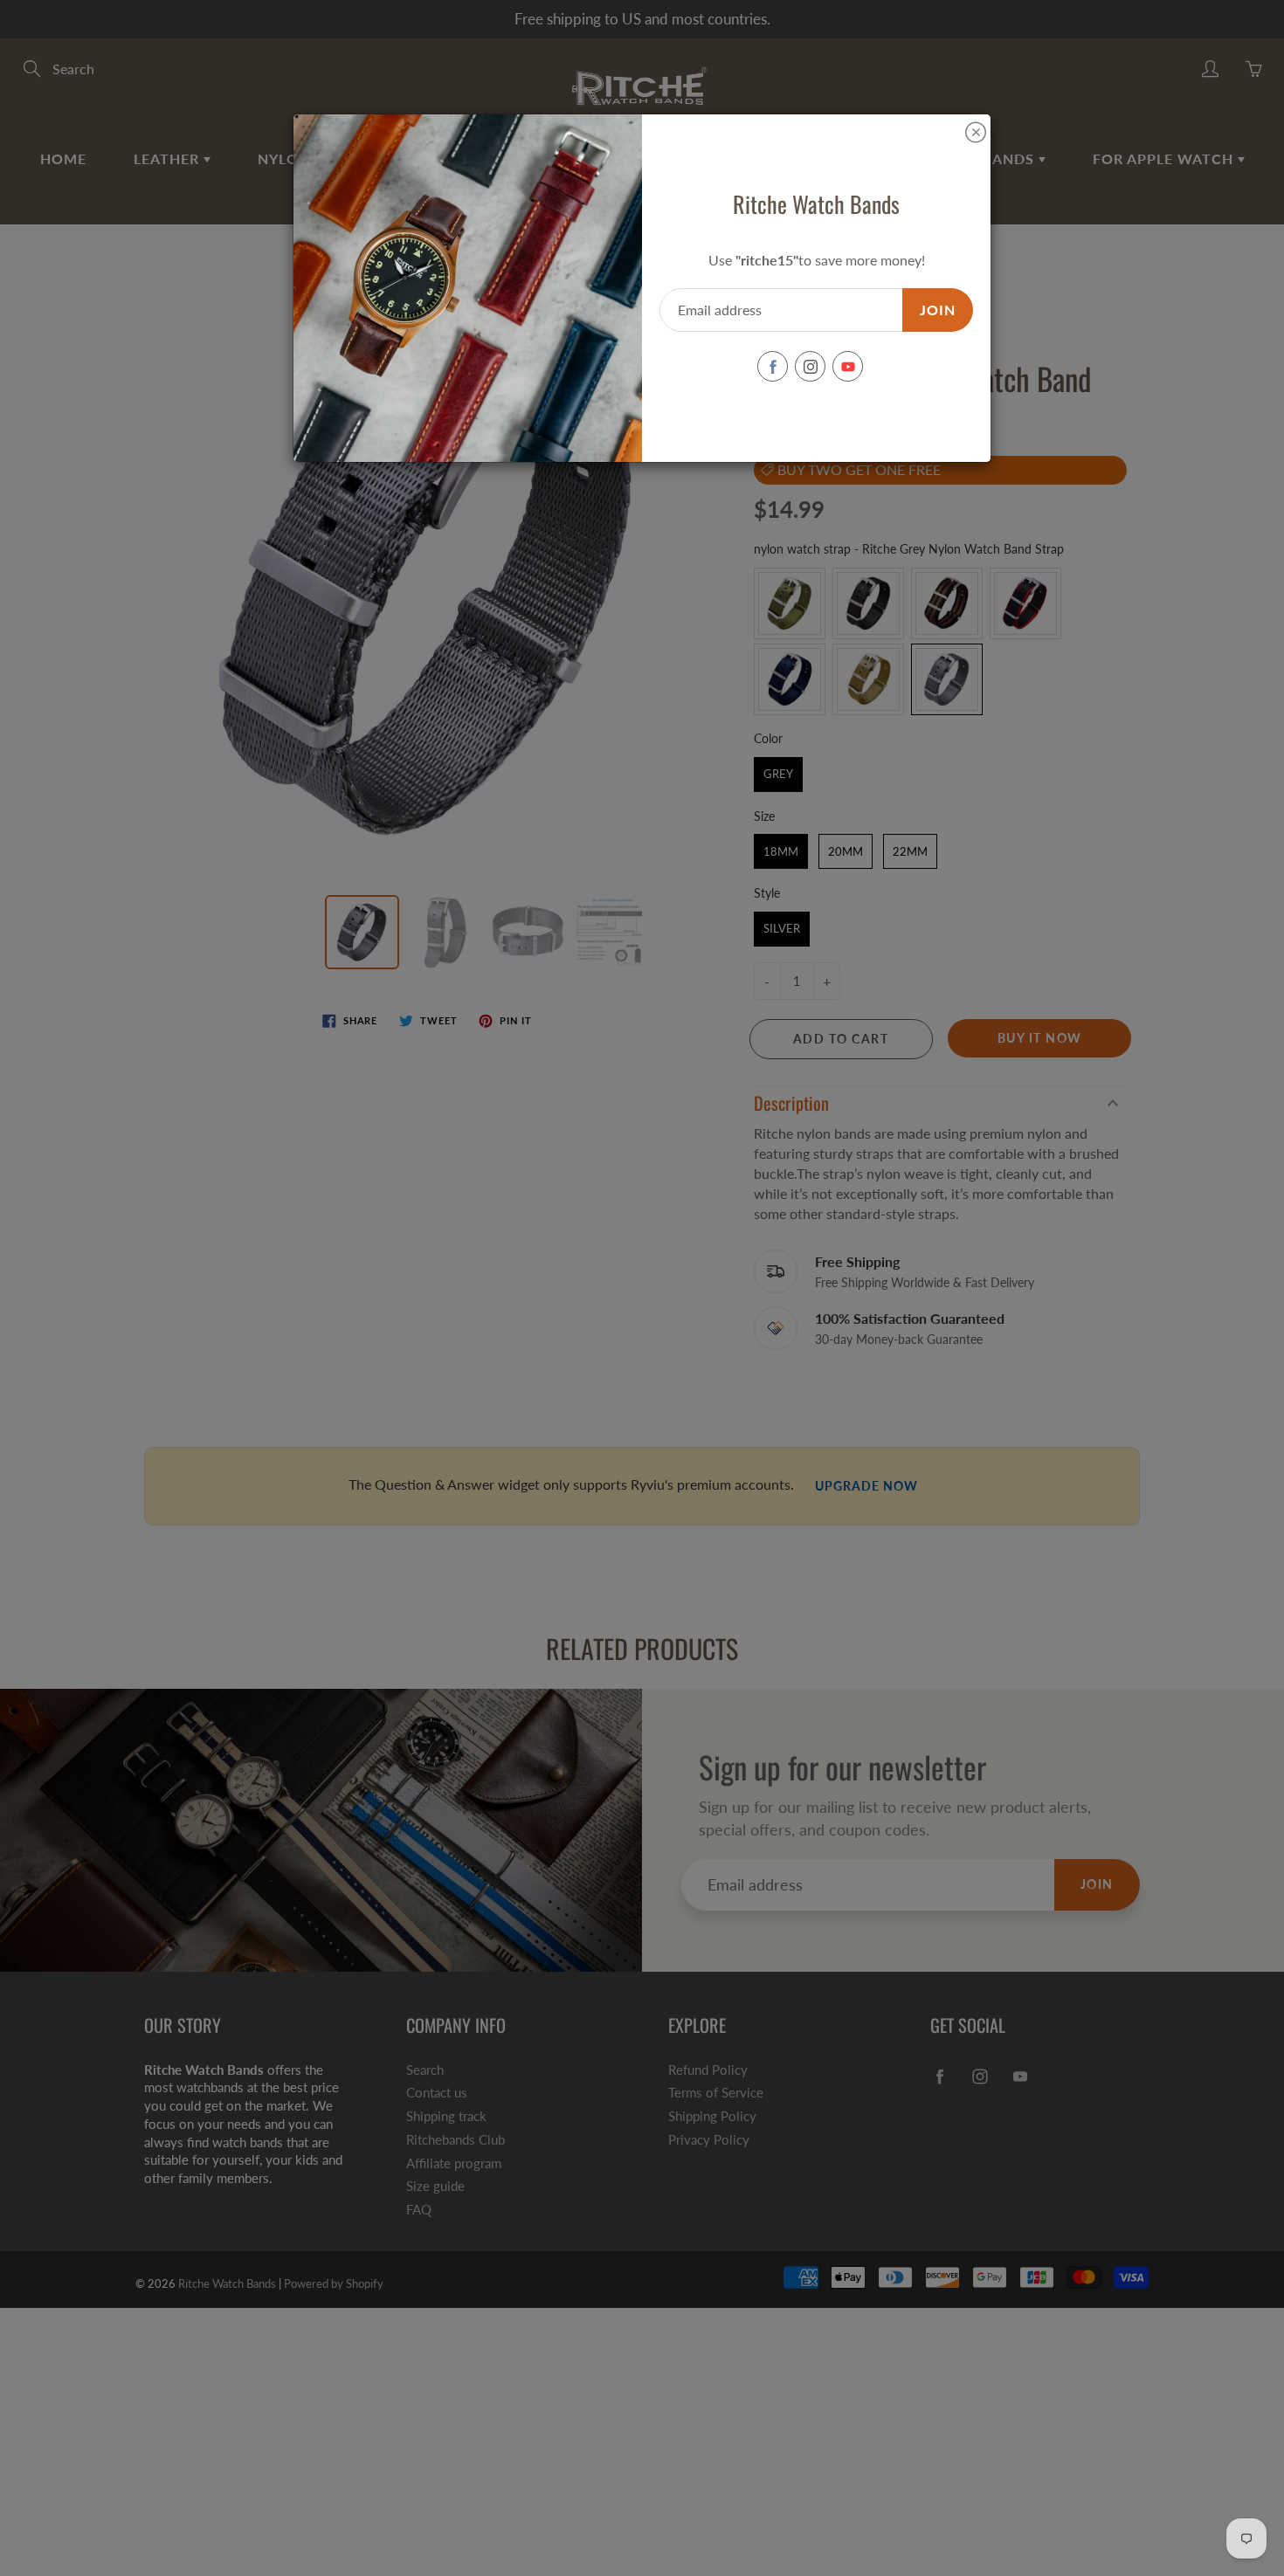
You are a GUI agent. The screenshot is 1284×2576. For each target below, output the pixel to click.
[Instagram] (810, 366)
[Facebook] (773, 366)
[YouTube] (848, 366)
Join (938, 310)
